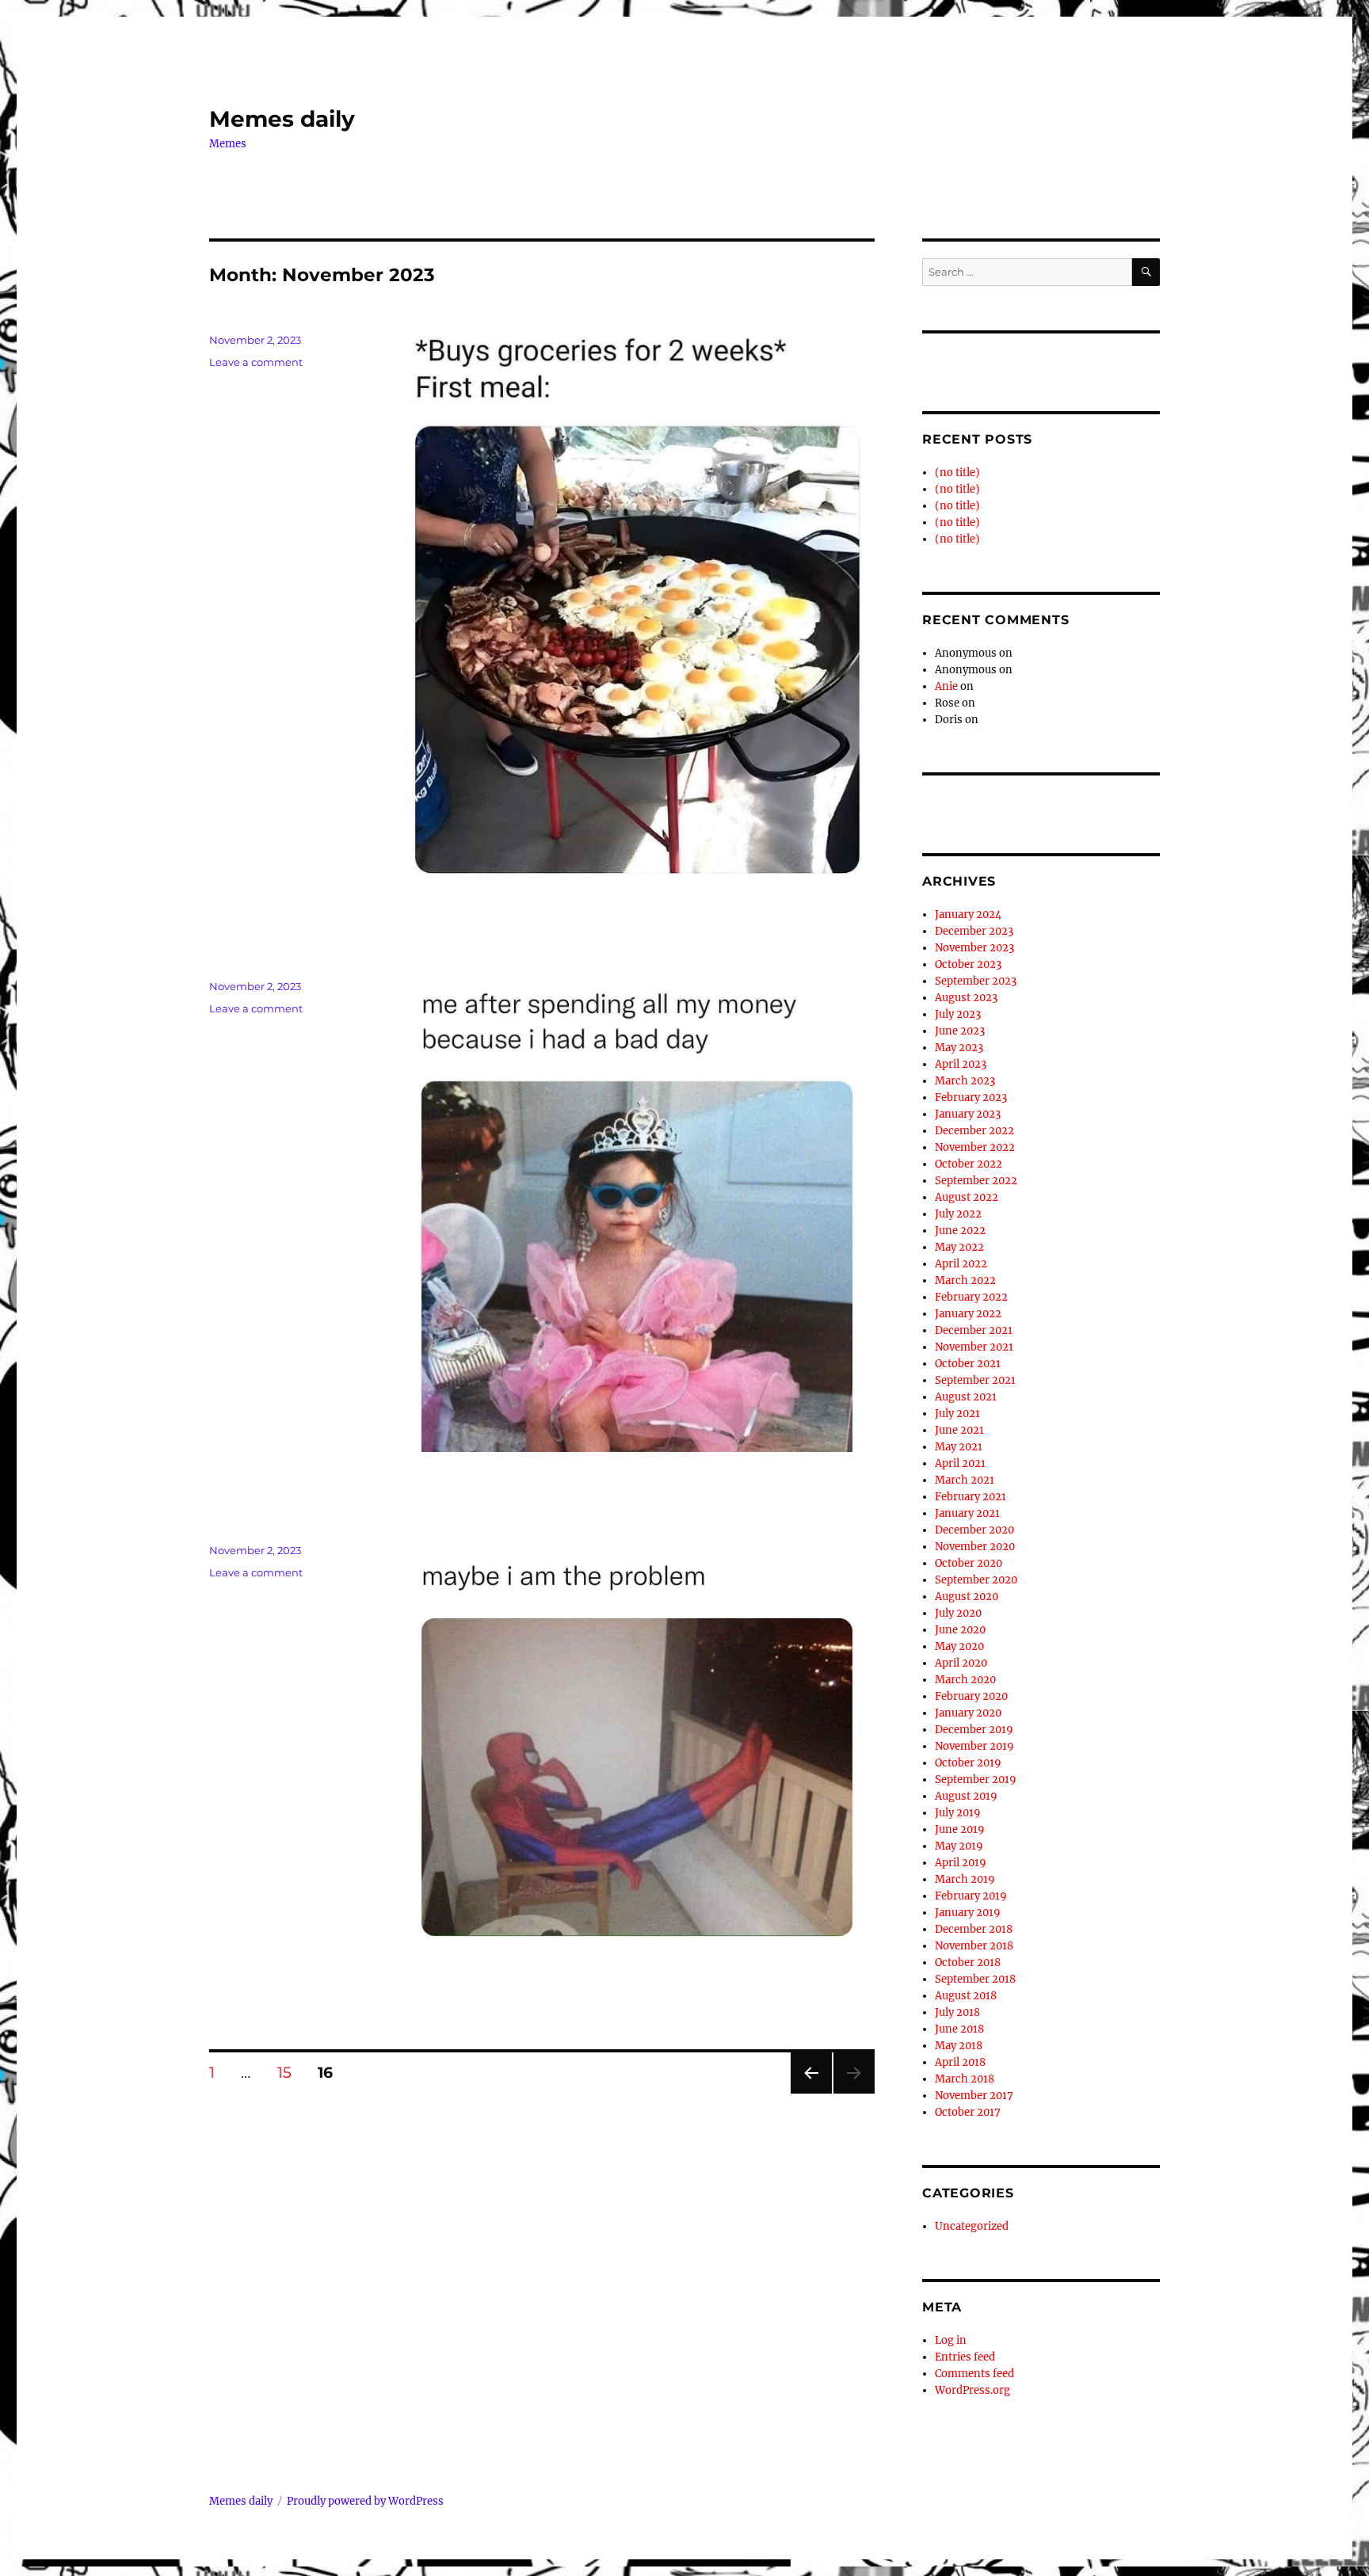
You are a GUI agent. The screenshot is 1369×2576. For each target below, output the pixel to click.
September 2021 (975, 1380)
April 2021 (960, 1463)
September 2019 (976, 1780)
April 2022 (961, 1264)
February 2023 (971, 1097)
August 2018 (966, 1996)
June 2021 (959, 1430)
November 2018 (974, 1946)
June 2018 (959, 2029)
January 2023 (968, 1114)
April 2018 (960, 2062)
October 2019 (968, 1763)
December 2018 (974, 1929)
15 (290, 2072)
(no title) (957, 473)
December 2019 (974, 1730)
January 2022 (968, 1314)
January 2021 (967, 1513)
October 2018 (968, 1962)
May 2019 (959, 1846)
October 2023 (968, 964)
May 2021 (959, 1447)
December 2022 (974, 1131)
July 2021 (957, 1414)
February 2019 (971, 1896)
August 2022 (967, 1197)
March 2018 (965, 2079)
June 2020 (960, 1630)
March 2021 (965, 1480)
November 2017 (974, 2096)
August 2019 (966, 1796)
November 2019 (974, 1746)
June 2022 (960, 1231)
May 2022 (959, 1247)
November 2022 (975, 1147)
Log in (951, 2340)
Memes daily (282, 119)
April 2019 (961, 1863)
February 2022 (971, 1297)
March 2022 (965, 1280)
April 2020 (961, 1663)
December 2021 (974, 1330)
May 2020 (959, 1646)
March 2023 (965, 1081)
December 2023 (974, 931)
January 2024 (968, 915)
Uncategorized (972, 2226)
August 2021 (966, 1397)
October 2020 (969, 1563)
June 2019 (960, 1829)
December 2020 (974, 1530)
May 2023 (959, 1048)
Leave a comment (256, 362)
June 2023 (960, 1031)
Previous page (811, 2093)
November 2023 (974, 948)
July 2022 (958, 1214)
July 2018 (957, 2012)
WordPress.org (972, 2390)
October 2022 (969, 1164)
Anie (946, 686)
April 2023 (961, 1064)
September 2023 (976, 981)
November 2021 (974, 1347)
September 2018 (975, 1979)
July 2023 (958, 1014)
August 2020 (967, 1597)
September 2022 (976, 1181)
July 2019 (958, 1813)
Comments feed (974, 2374)
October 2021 (968, 1364)
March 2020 (965, 1680)
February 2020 (971, 1696)
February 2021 (971, 1497)
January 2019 (968, 1913)
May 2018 (959, 2046)
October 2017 (968, 2112)
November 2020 (975, 1547)
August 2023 (966, 998)
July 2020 (958, 1613)
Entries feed (965, 2357)
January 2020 (968, 1713)
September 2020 (976, 1580)
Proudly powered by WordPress (365, 2501)
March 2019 (965, 1879)
